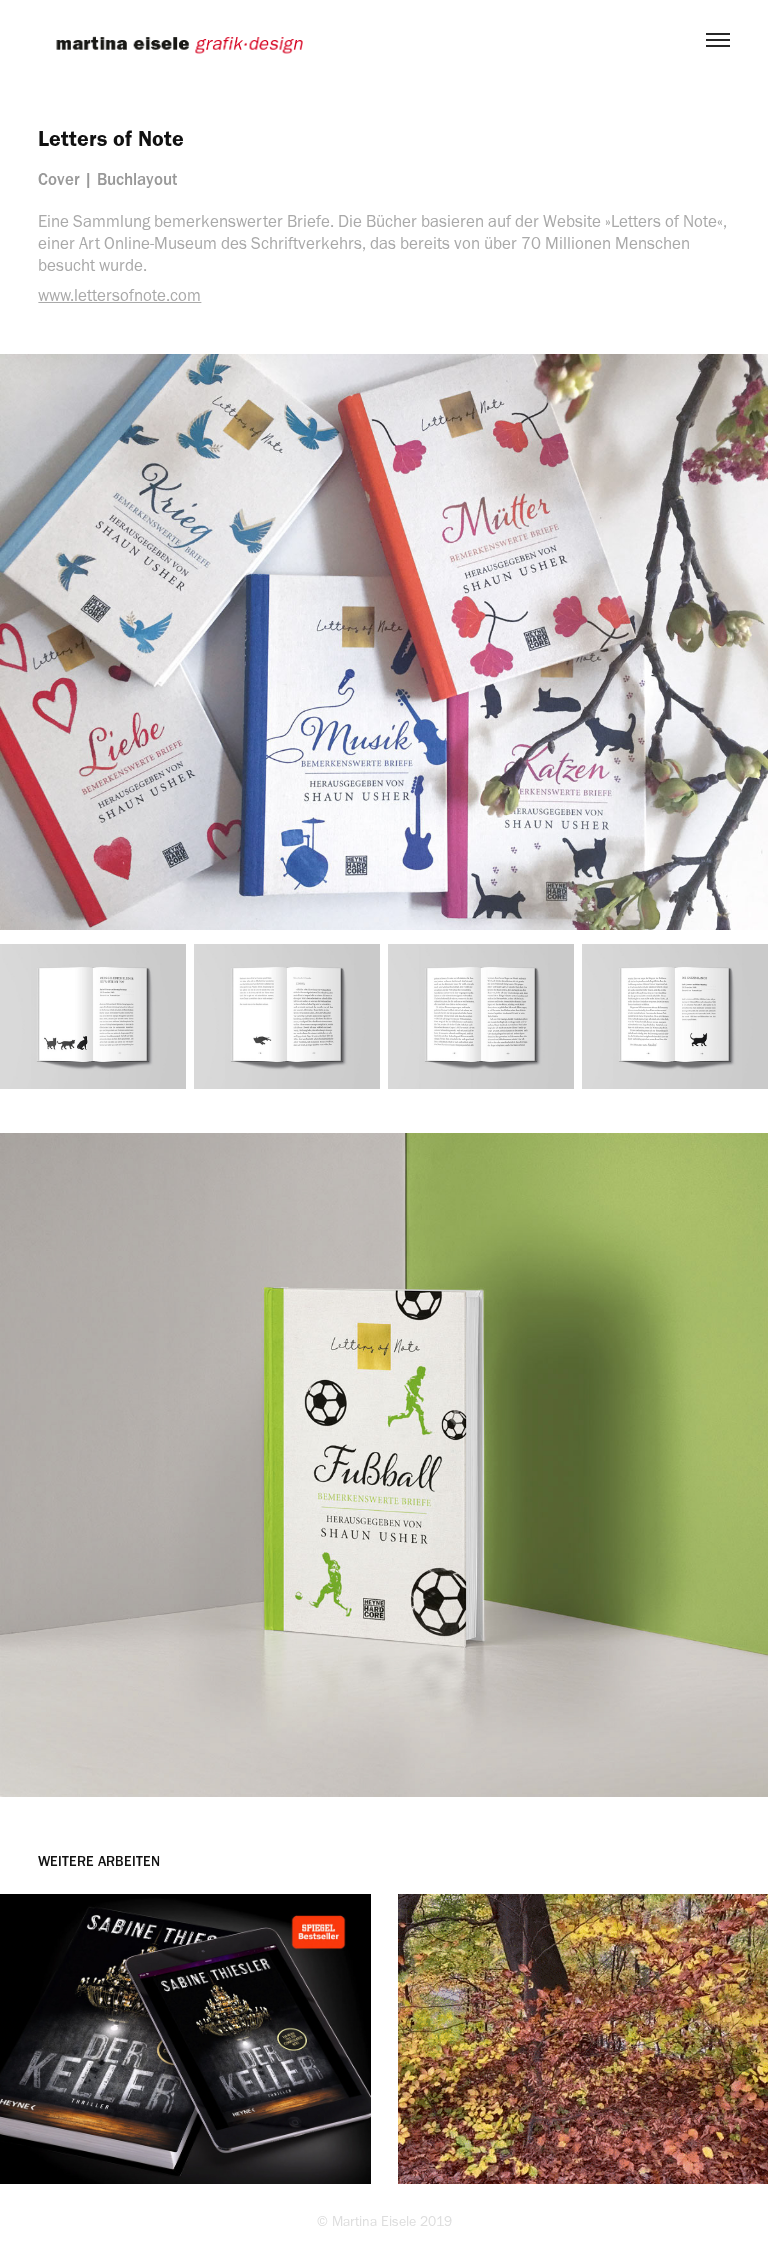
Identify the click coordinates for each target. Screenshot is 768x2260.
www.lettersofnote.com (119, 295)
